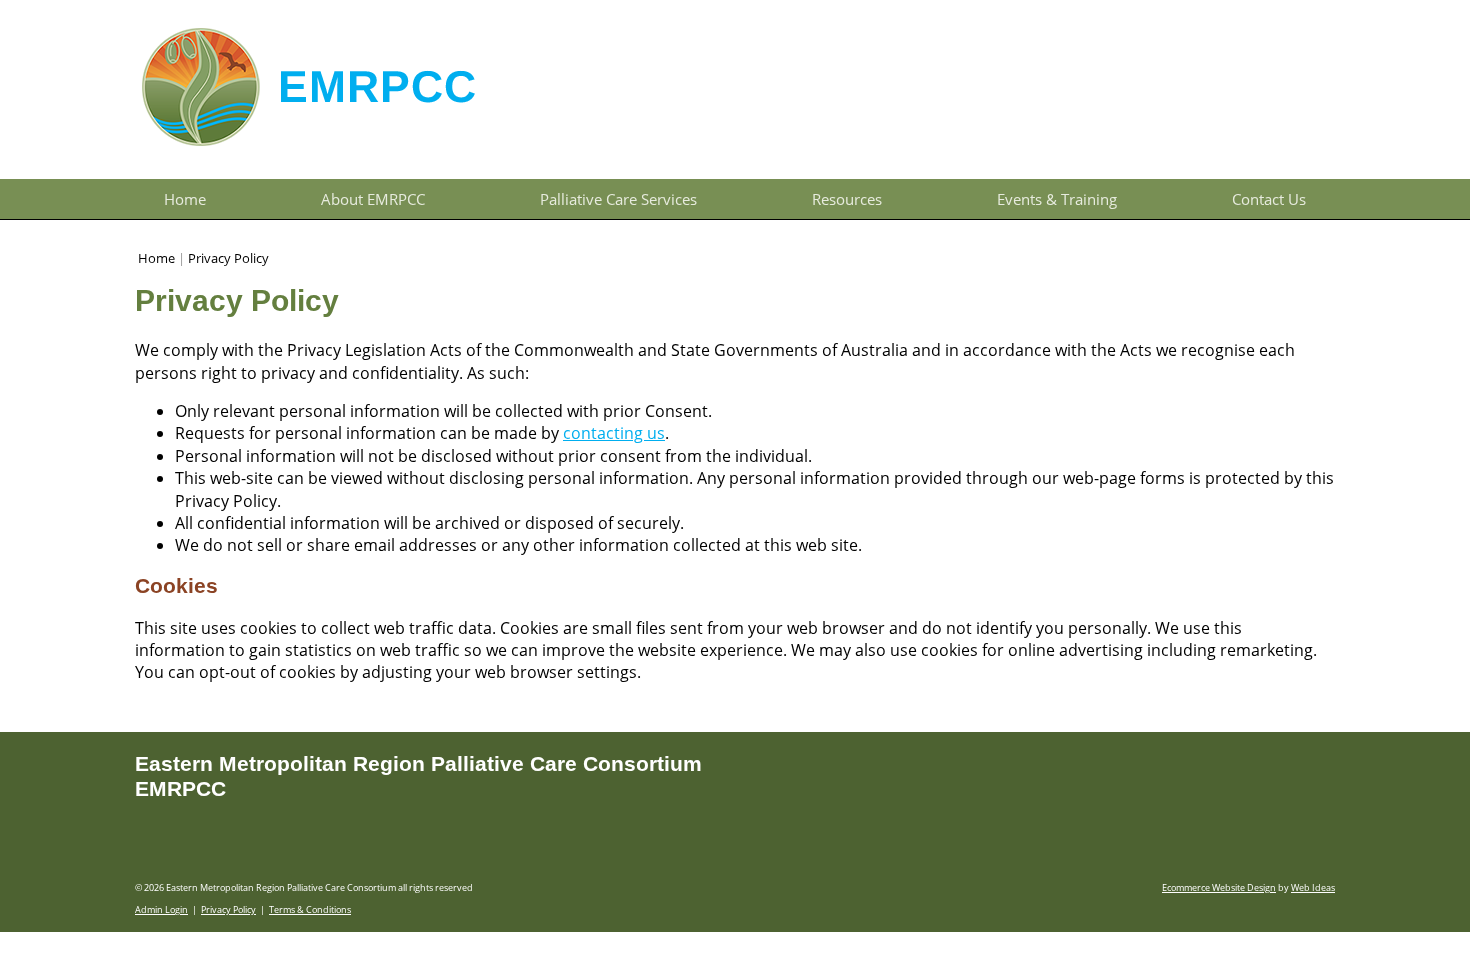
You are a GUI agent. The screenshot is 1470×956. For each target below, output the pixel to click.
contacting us (614, 433)
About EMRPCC (373, 199)
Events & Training (1057, 199)
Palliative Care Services (618, 199)
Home (185, 199)
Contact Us (1269, 199)
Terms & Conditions (310, 909)
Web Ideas (1313, 887)
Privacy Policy (228, 258)
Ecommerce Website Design (1219, 887)
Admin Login (161, 909)
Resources (847, 199)
